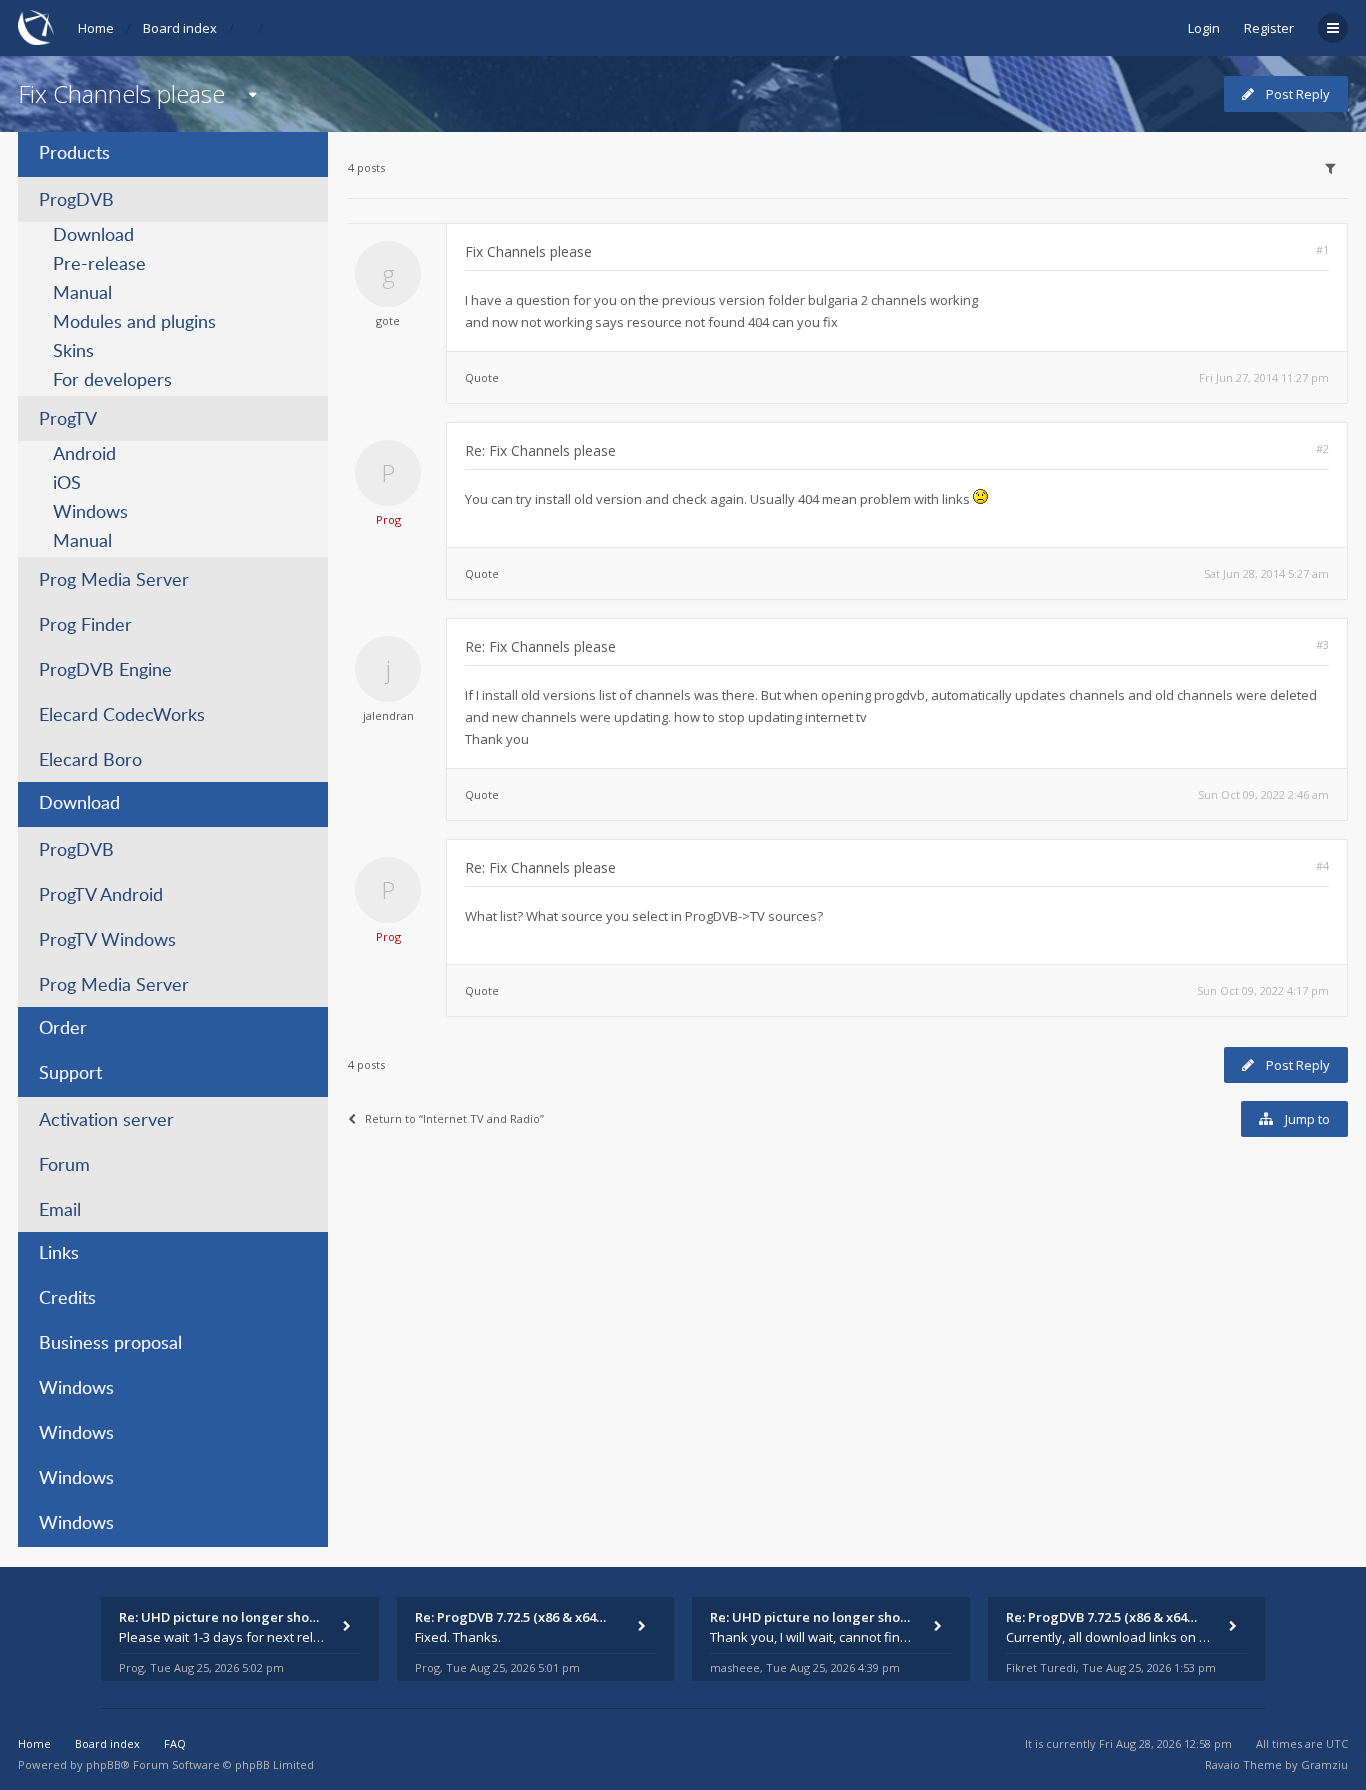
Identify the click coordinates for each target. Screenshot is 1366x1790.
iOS (67, 484)
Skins (73, 352)
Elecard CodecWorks (122, 716)
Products (74, 154)
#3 (1322, 644)
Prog (388, 519)
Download (93, 236)
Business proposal (110, 1344)
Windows (90, 513)
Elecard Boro (90, 761)
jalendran (388, 715)
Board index (180, 28)
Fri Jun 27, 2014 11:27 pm (1264, 377)
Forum (64, 1166)
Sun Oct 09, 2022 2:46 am (1263, 794)
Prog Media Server (114, 581)
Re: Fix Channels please (540, 450)
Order (63, 1029)
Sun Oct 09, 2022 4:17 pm (1263, 990)
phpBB (103, 1764)
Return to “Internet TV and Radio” (454, 1118)
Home (96, 28)
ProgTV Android (101, 896)
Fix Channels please (121, 93)
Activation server (106, 1121)
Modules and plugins (134, 323)
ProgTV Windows (107, 941)
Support (70, 1074)
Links (59, 1254)
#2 (1322, 448)
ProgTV (68, 420)
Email (60, 1211)
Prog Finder (85, 626)
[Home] (36, 27)
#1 (1322, 249)
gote (388, 320)
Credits (67, 1299)
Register (1269, 28)
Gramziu (1324, 1764)
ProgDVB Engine (105, 671)
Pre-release (99, 265)
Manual (82, 294)
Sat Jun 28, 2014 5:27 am (1266, 573)
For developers (112, 381)
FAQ (175, 1743)
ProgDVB (76, 201)
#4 (1322, 865)
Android (84, 455)
